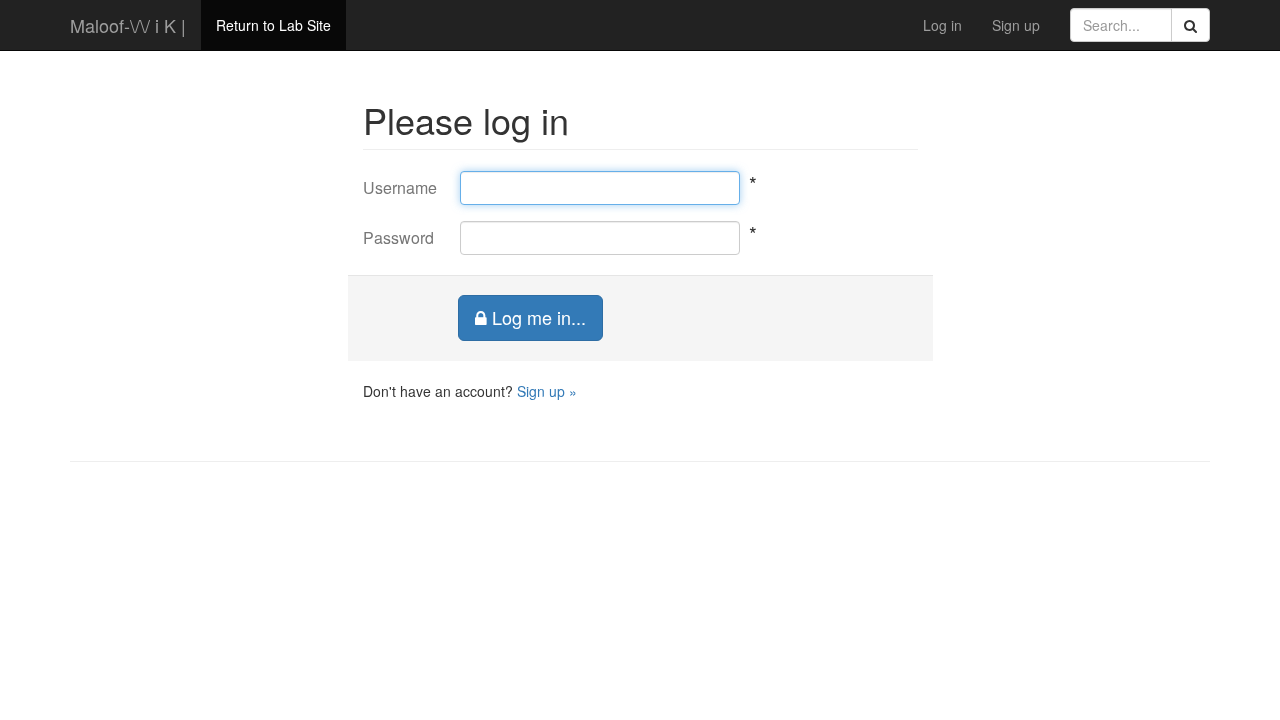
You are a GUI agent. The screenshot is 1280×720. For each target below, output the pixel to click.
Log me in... (536, 317)
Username (397, 187)
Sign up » (547, 391)
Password (397, 237)
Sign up (1016, 25)
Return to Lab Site (273, 25)
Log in (942, 25)
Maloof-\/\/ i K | (128, 25)
